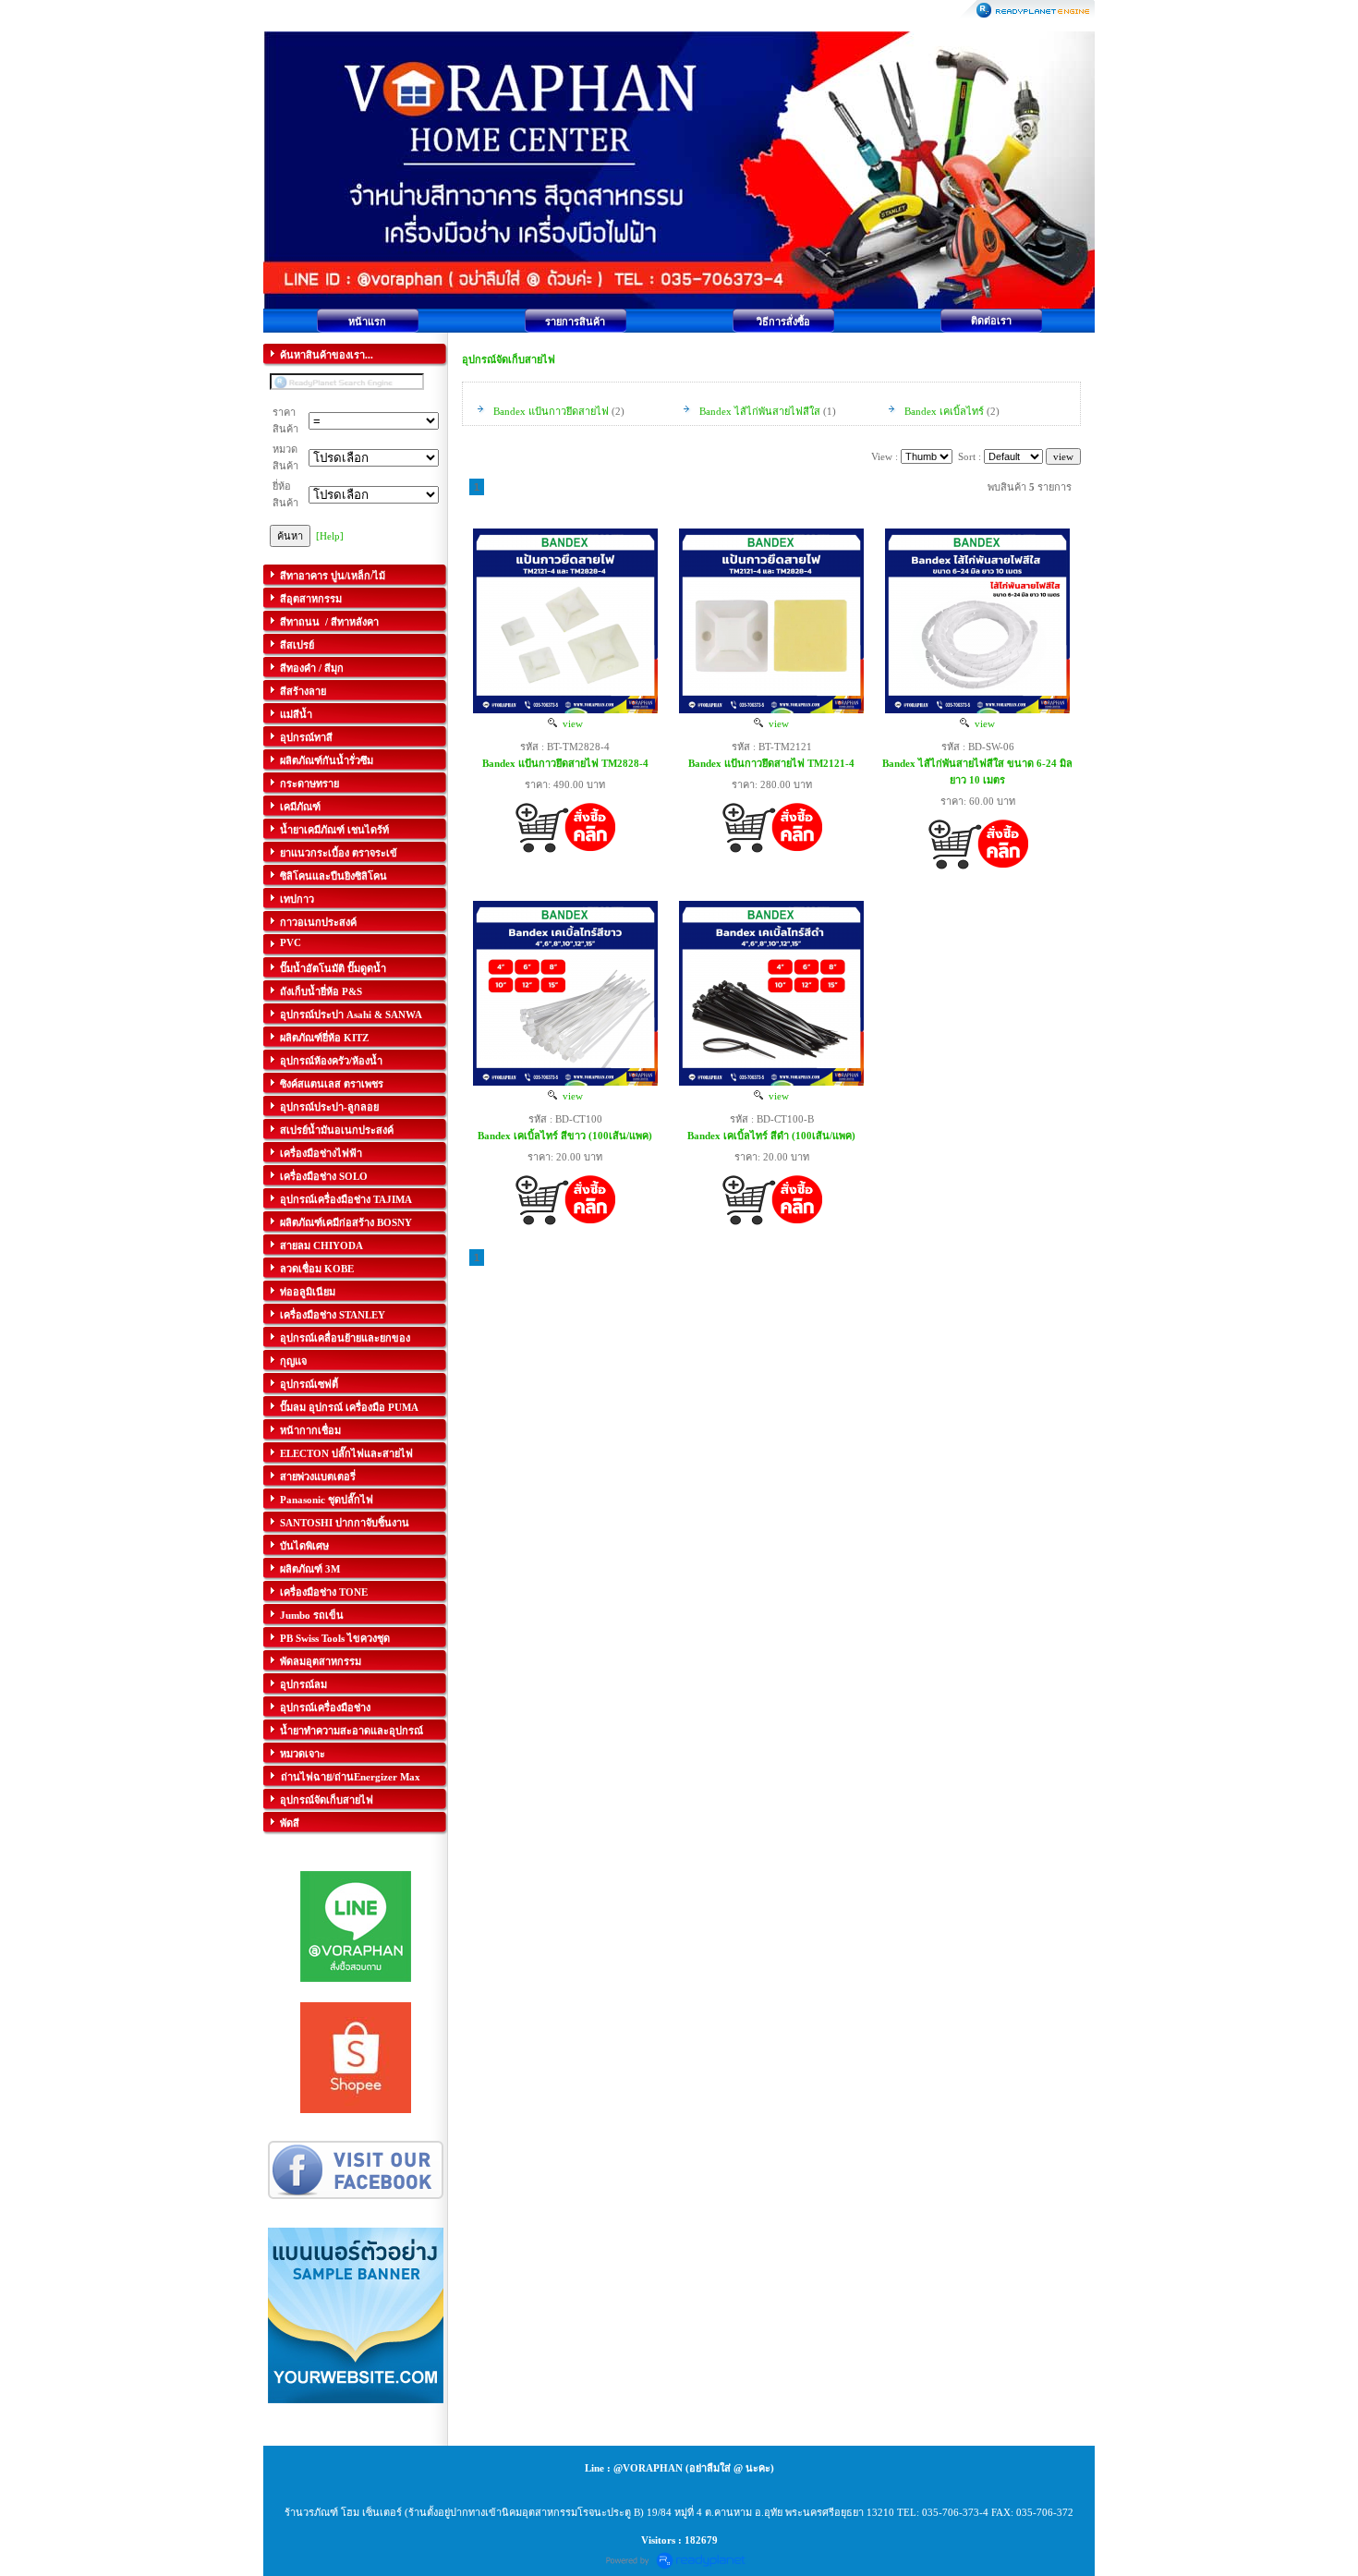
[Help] (330, 536)
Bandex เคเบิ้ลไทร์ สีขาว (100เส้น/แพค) (565, 1136)
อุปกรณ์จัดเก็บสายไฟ (509, 359)
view (570, 723)
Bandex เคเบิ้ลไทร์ (944, 411)
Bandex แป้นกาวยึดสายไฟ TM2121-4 (771, 763)
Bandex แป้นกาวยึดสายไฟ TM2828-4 (565, 763)
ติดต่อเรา (991, 321)
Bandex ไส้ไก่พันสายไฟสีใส (761, 411)
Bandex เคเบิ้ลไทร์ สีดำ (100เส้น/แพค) (771, 1136)
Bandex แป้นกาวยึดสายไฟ (552, 411)
